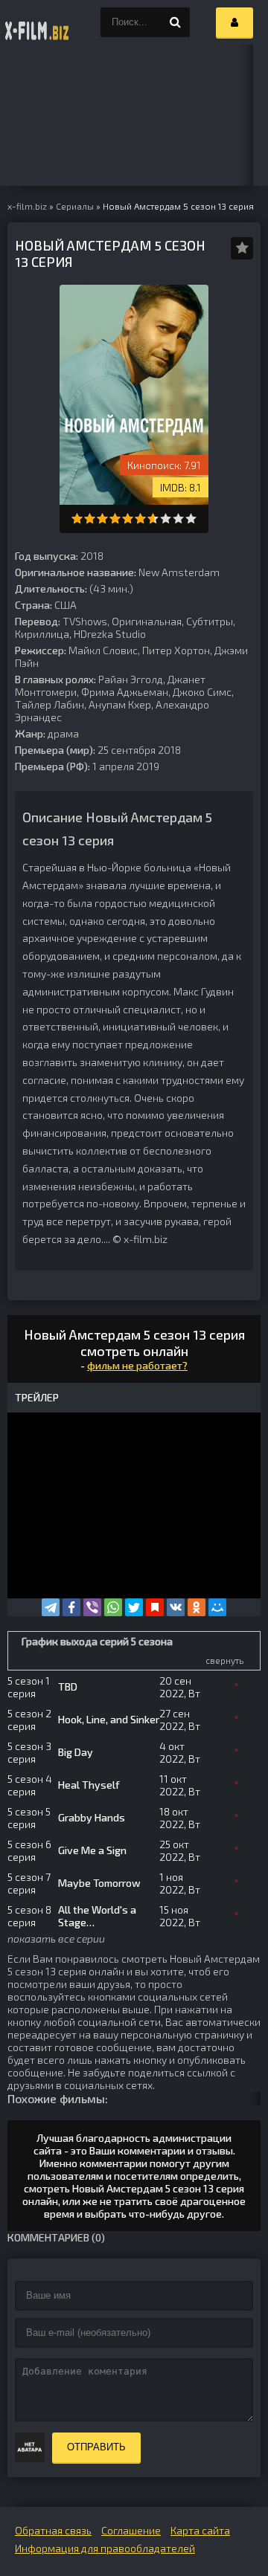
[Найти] (175, 22)
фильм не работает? (137, 1365)
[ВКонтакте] (176, 1607)
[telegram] (51, 1607)
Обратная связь (53, 2530)
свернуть (224, 1660)
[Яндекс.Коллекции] (155, 1607)
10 (191, 519)
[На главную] (37, 22)
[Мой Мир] (217, 1607)
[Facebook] (71, 1607)
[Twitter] (134, 1607)
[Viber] (92, 1607)
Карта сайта (200, 2530)
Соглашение (131, 2530)
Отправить (96, 2447)
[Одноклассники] (197, 1607)
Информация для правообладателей (105, 2548)
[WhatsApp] (113, 1607)
